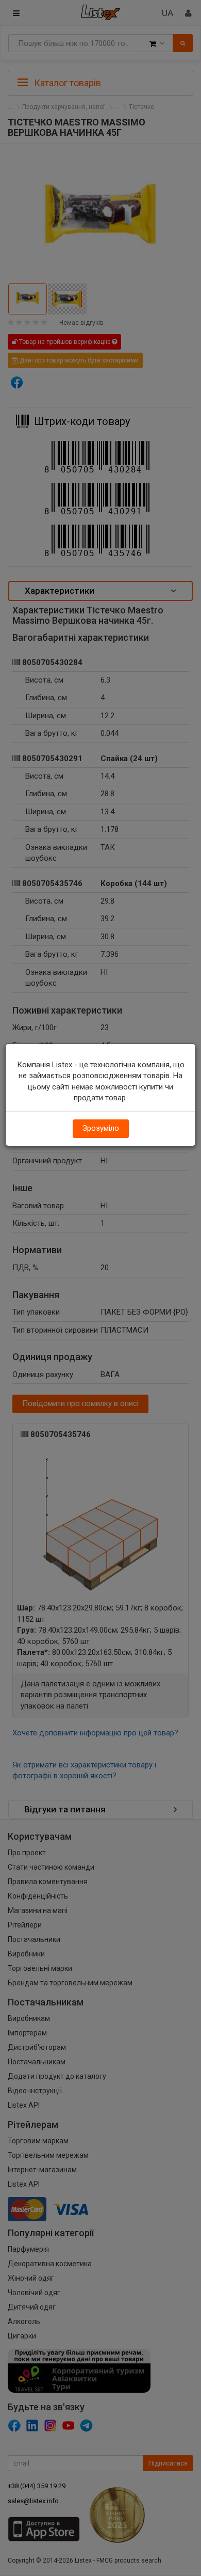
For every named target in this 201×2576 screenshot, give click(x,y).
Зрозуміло (101, 1128)
